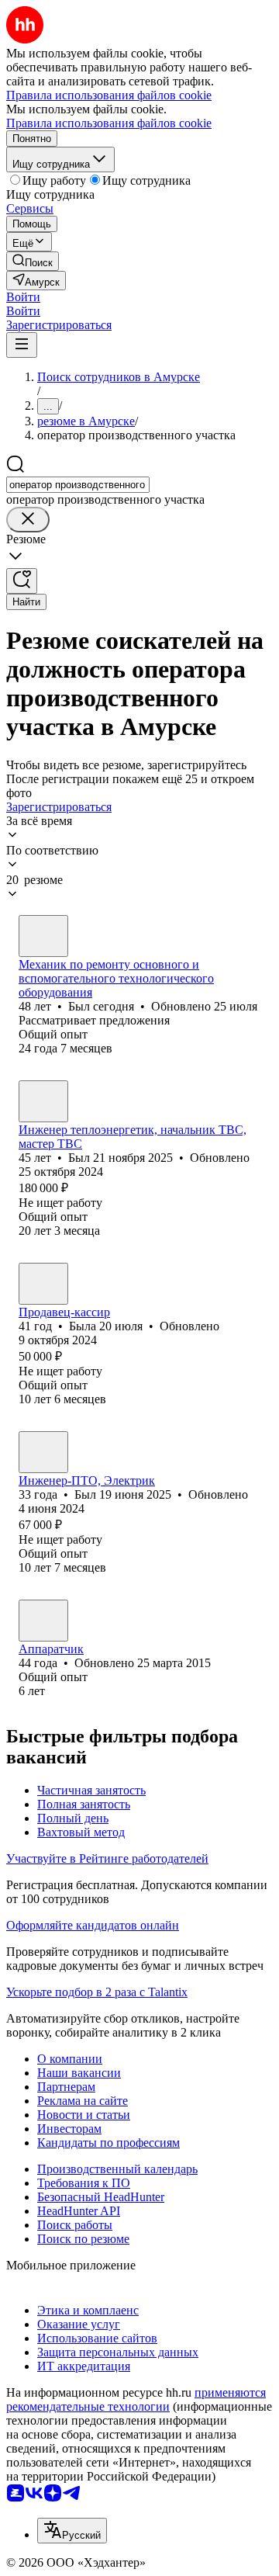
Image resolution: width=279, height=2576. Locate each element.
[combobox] (78, 485)
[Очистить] (28, 520)
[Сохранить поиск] (22, 581)
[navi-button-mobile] (22, 345)
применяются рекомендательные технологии (136, 2399)
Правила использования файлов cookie (109, 123)
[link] (33, 261)
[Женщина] (43, 1284)
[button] (23, 297)
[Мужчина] (43, 936)
